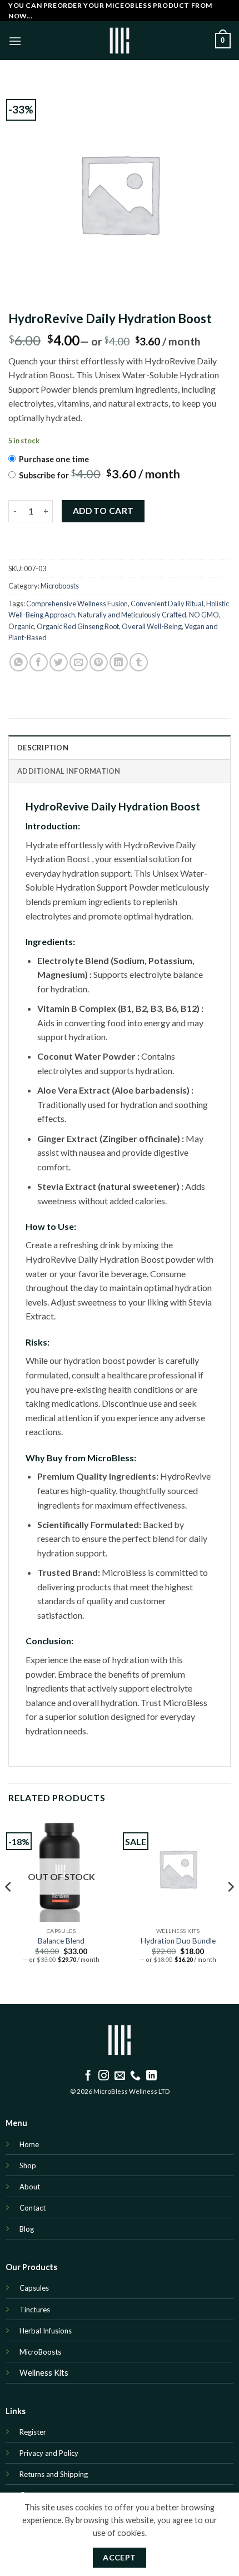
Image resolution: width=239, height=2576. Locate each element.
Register (33, 2432)
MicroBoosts (40, 2352)
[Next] (230, 1908)
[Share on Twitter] (59, 662)
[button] (15, 41)
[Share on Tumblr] (139, 662)
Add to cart (103, 511)
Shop (28, 2165)
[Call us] (135, 2076)
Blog (28, 2229)
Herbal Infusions (46, 2331)
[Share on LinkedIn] (119, 662)
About (30, 2187)
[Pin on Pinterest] (99, 662)
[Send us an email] (120, 2076)
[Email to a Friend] (79, 662)
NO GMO (204, 615)
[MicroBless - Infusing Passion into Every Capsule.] (120, 41)
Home (29, 2144)
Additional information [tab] (69, 771)
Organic (21, 626)
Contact (33, 2208)
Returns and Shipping (54, 2474)
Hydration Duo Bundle (178, 1941)
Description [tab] (43, 748)
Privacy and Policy (49, 2453)
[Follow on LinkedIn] (151, 2076)
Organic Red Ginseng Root (78, 626)
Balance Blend (61, 1941)
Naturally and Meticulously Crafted (132, 615)
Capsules (34, 2288)
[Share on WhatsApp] (19, 662)
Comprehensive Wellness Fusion (77, 604)
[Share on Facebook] (39, 662)
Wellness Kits (44, 2373)
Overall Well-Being (152, 626)
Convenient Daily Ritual (167, 604)
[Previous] (9, 1908)
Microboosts (60, 586)
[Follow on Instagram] (104, 2076)
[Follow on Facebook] (88, 2076)
